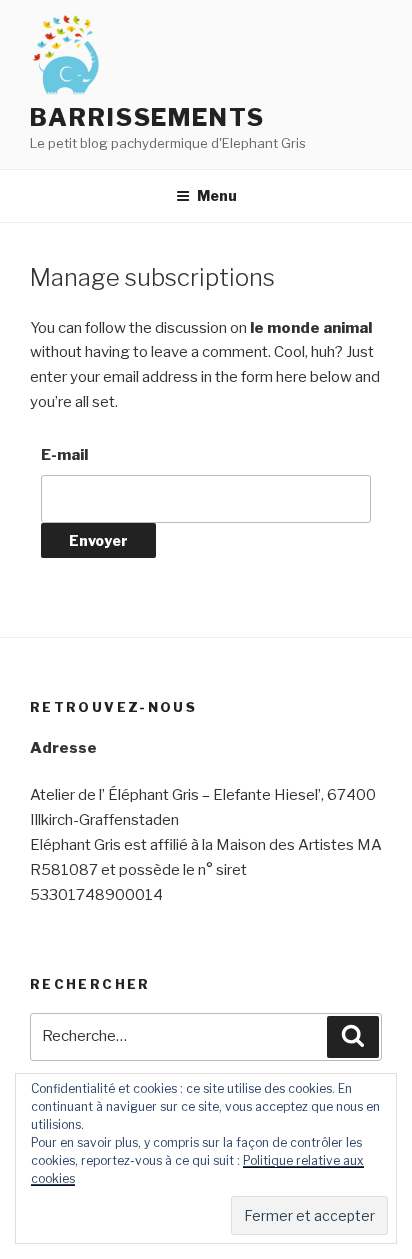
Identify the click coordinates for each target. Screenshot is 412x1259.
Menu (217, 195)
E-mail (64, 455)
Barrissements (147, 117)
